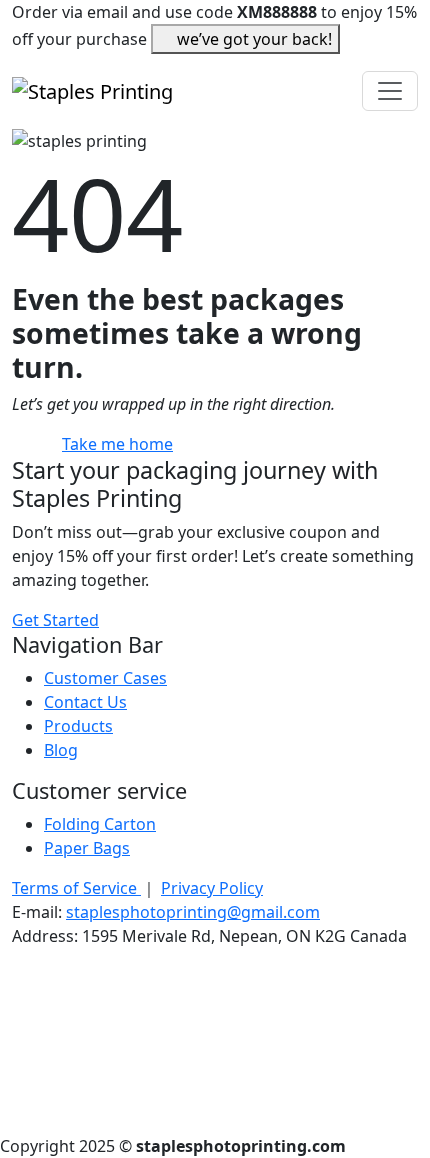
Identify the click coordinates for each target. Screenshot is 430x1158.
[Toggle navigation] (390, 91)
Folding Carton (100, 824)
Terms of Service (76, 888)
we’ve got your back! (254, 39)
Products (78, 726)
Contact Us (85, 702)
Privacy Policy (212, 888)
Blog (61, 750)
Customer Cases (105, 678)
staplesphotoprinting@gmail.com (193, 912)
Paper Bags (87, 848)
